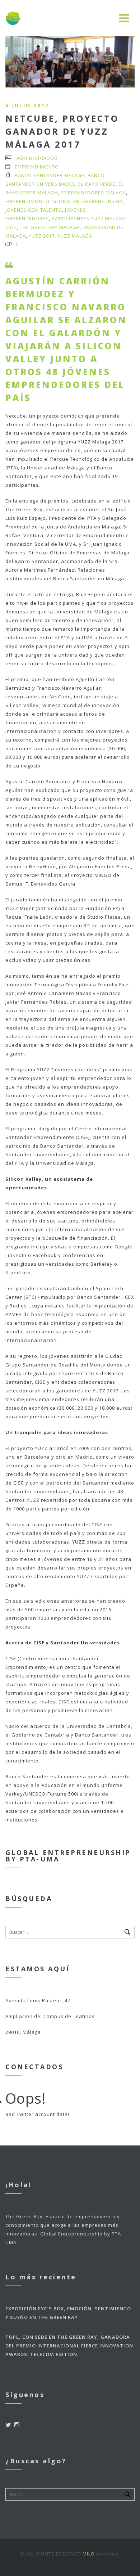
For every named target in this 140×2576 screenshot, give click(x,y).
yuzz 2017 (42, 236)
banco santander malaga (50, 175)
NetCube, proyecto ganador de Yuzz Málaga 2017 (62, 131)
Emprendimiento (37, 167)
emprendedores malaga (93, 193)
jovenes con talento (34, 210)
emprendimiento (27, 201)
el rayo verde (97, 184)
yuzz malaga (75, 236)
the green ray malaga (50, 227)
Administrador (37, 158)
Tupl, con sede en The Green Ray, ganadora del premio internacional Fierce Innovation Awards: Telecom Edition (69, 2346)
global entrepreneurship (88, 201)
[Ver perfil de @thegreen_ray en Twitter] (8, 2425)
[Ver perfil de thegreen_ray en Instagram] (17, 2425)
